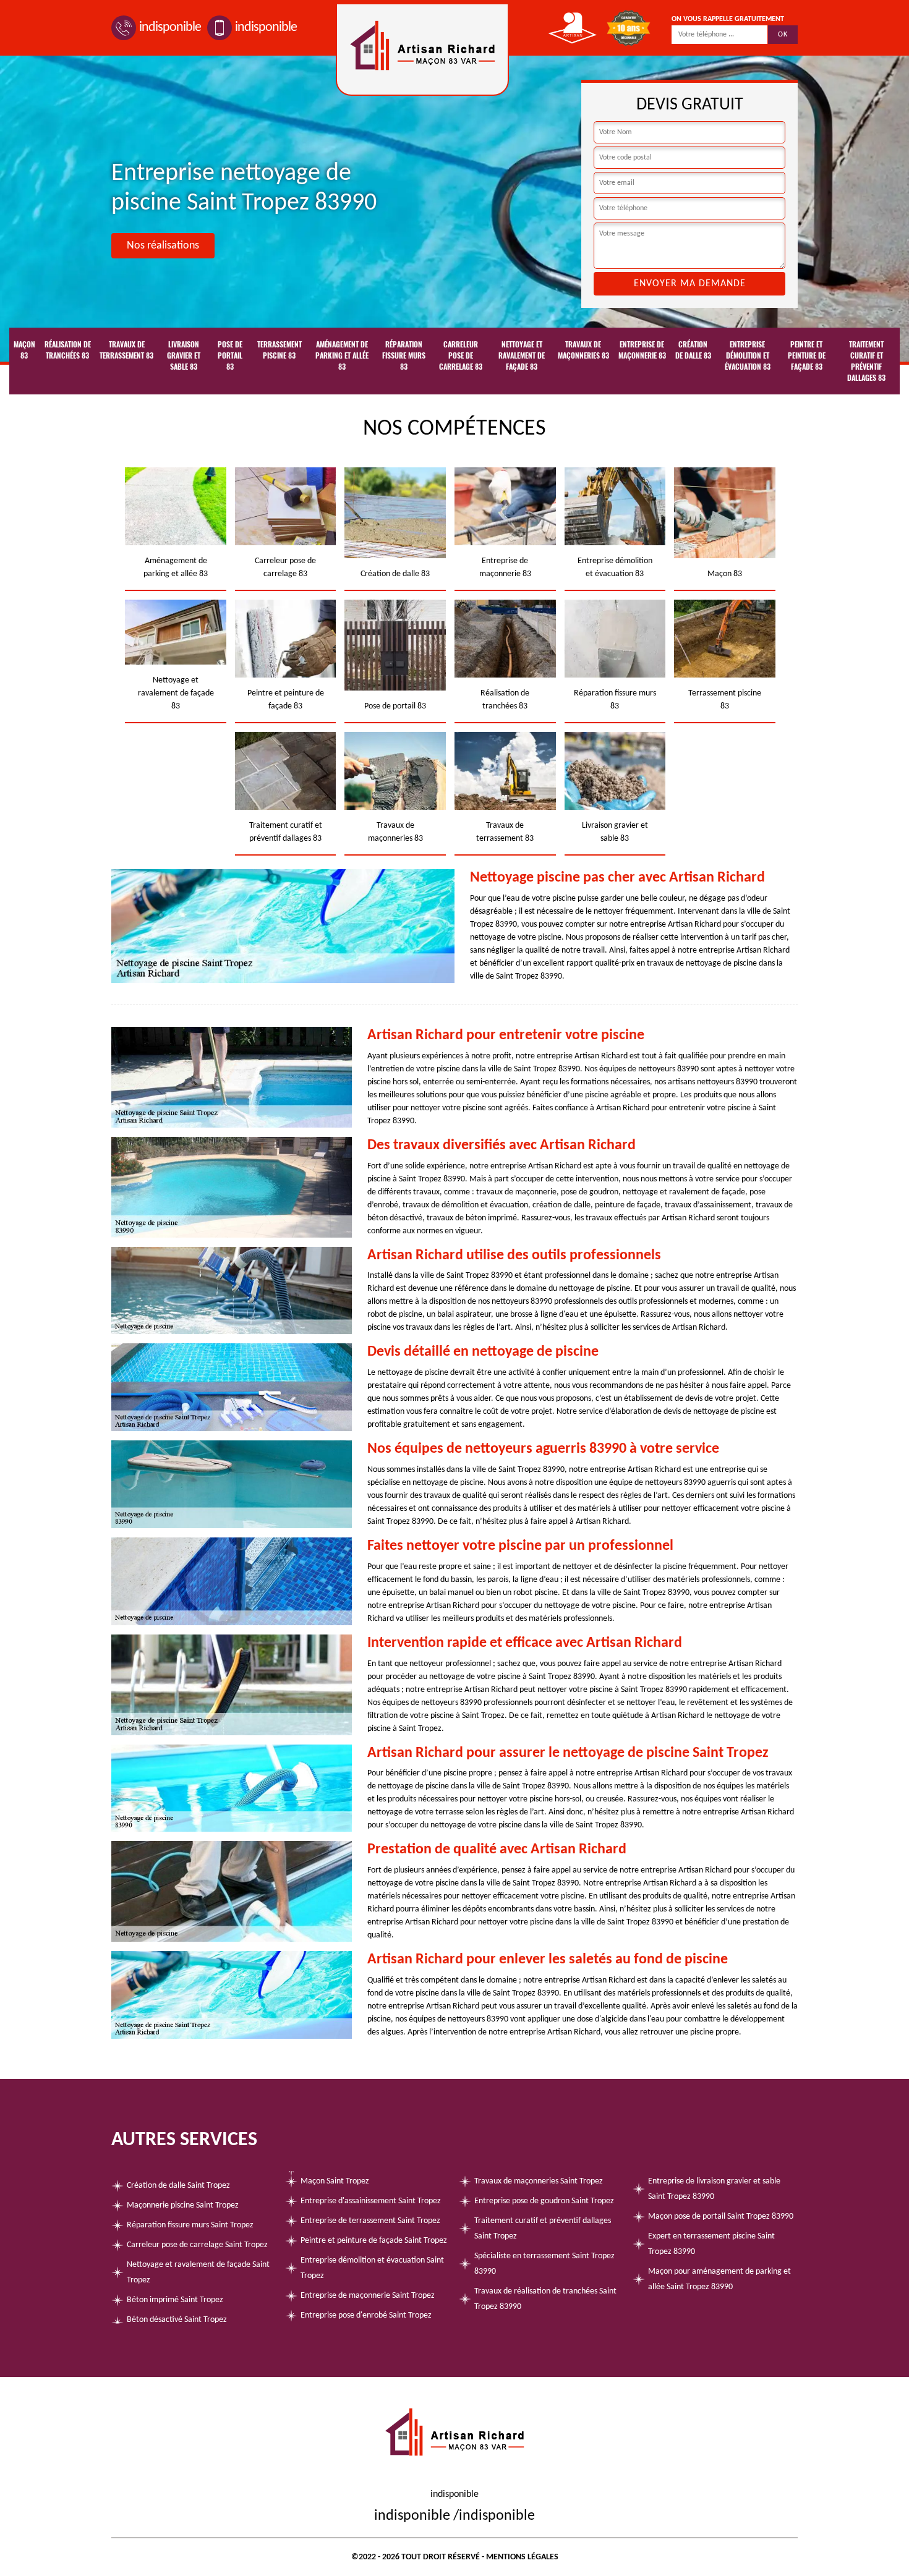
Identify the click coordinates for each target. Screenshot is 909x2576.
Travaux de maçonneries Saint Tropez (539, 2181)
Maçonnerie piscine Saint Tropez (183, 2205)
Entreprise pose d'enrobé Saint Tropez (366, 2315)
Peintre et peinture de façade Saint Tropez (374, 2241)
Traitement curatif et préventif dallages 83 (866, 361)
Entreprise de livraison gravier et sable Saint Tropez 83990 (714, 2189)
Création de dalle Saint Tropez (178, 2186)
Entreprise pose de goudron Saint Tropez (544, 2201)
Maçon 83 (24, 350)
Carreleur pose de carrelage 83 (461, 355)
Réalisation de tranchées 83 (68, 350)
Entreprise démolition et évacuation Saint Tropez (372, 2268)
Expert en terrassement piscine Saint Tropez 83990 (711, 2244)
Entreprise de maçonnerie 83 (642, 350)
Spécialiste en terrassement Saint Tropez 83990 (544, 2264)
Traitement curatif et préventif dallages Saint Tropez (543, 2229)
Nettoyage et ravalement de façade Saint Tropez (198, 2272)
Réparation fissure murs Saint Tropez (190, 2225)
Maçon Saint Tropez (335, 2181)
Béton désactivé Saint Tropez (177, 2320)
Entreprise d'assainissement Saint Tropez (371, 2201)
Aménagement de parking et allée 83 (342, 355)
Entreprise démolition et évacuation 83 (748, 355)
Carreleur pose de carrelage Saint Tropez (197, 2245)
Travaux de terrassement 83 (126, 350)
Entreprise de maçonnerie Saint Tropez (368, 2296)
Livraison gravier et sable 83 (184, 355)
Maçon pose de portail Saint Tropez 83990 (721, 2217)
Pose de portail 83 (230, 355)
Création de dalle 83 (693, 350)
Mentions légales (522, 2557)
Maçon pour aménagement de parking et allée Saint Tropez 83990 (719, 2279)
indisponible (170, 28)
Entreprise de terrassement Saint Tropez (370, 2221)
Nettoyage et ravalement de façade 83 (522, 355)
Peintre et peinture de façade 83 (807, 355)
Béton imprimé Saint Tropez (175, 2300)
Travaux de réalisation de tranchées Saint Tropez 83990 (545, 2299)
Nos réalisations (163, 246)
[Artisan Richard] (422, 49)
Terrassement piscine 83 (280, 350)
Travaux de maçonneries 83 (583, 350)
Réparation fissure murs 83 (404, 355)
